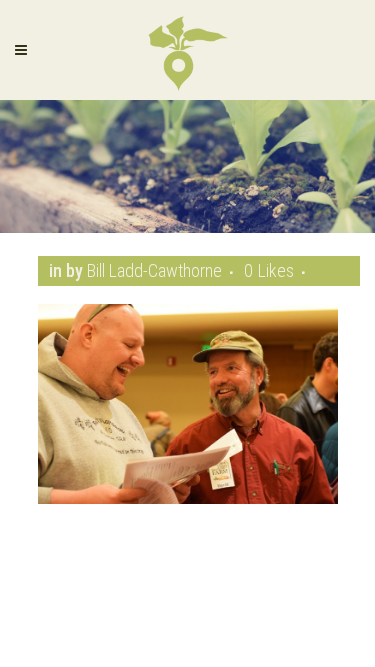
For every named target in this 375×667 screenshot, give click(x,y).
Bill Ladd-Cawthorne (154, 270)
